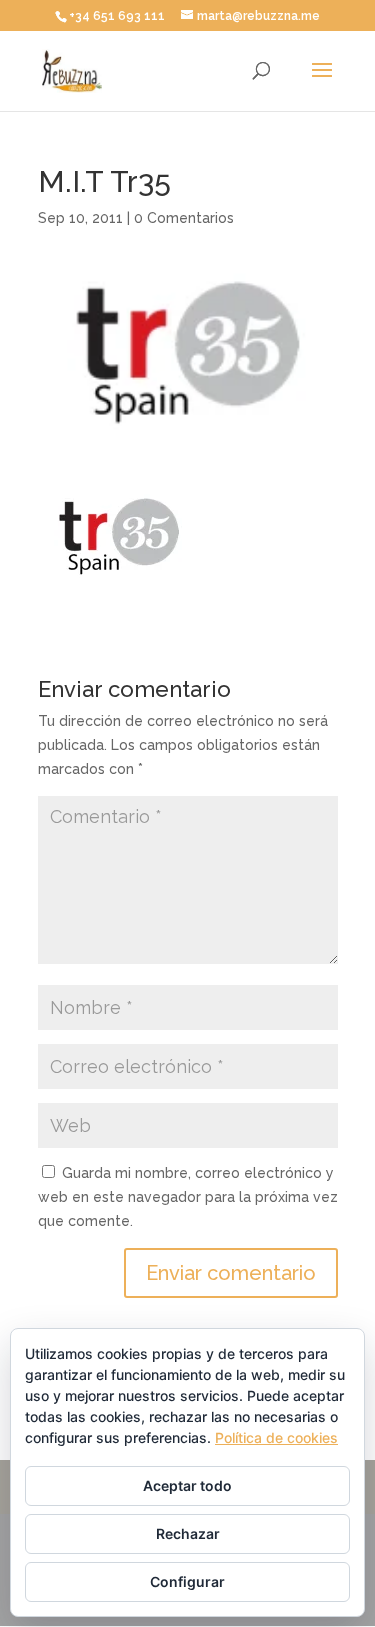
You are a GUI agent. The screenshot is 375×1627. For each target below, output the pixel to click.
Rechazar (188, 1533)
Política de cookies (276, 1437)
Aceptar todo (187, 1485)
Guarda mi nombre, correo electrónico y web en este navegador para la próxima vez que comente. (188, 1197)
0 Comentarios (184, 218)
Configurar (187, 1581)
